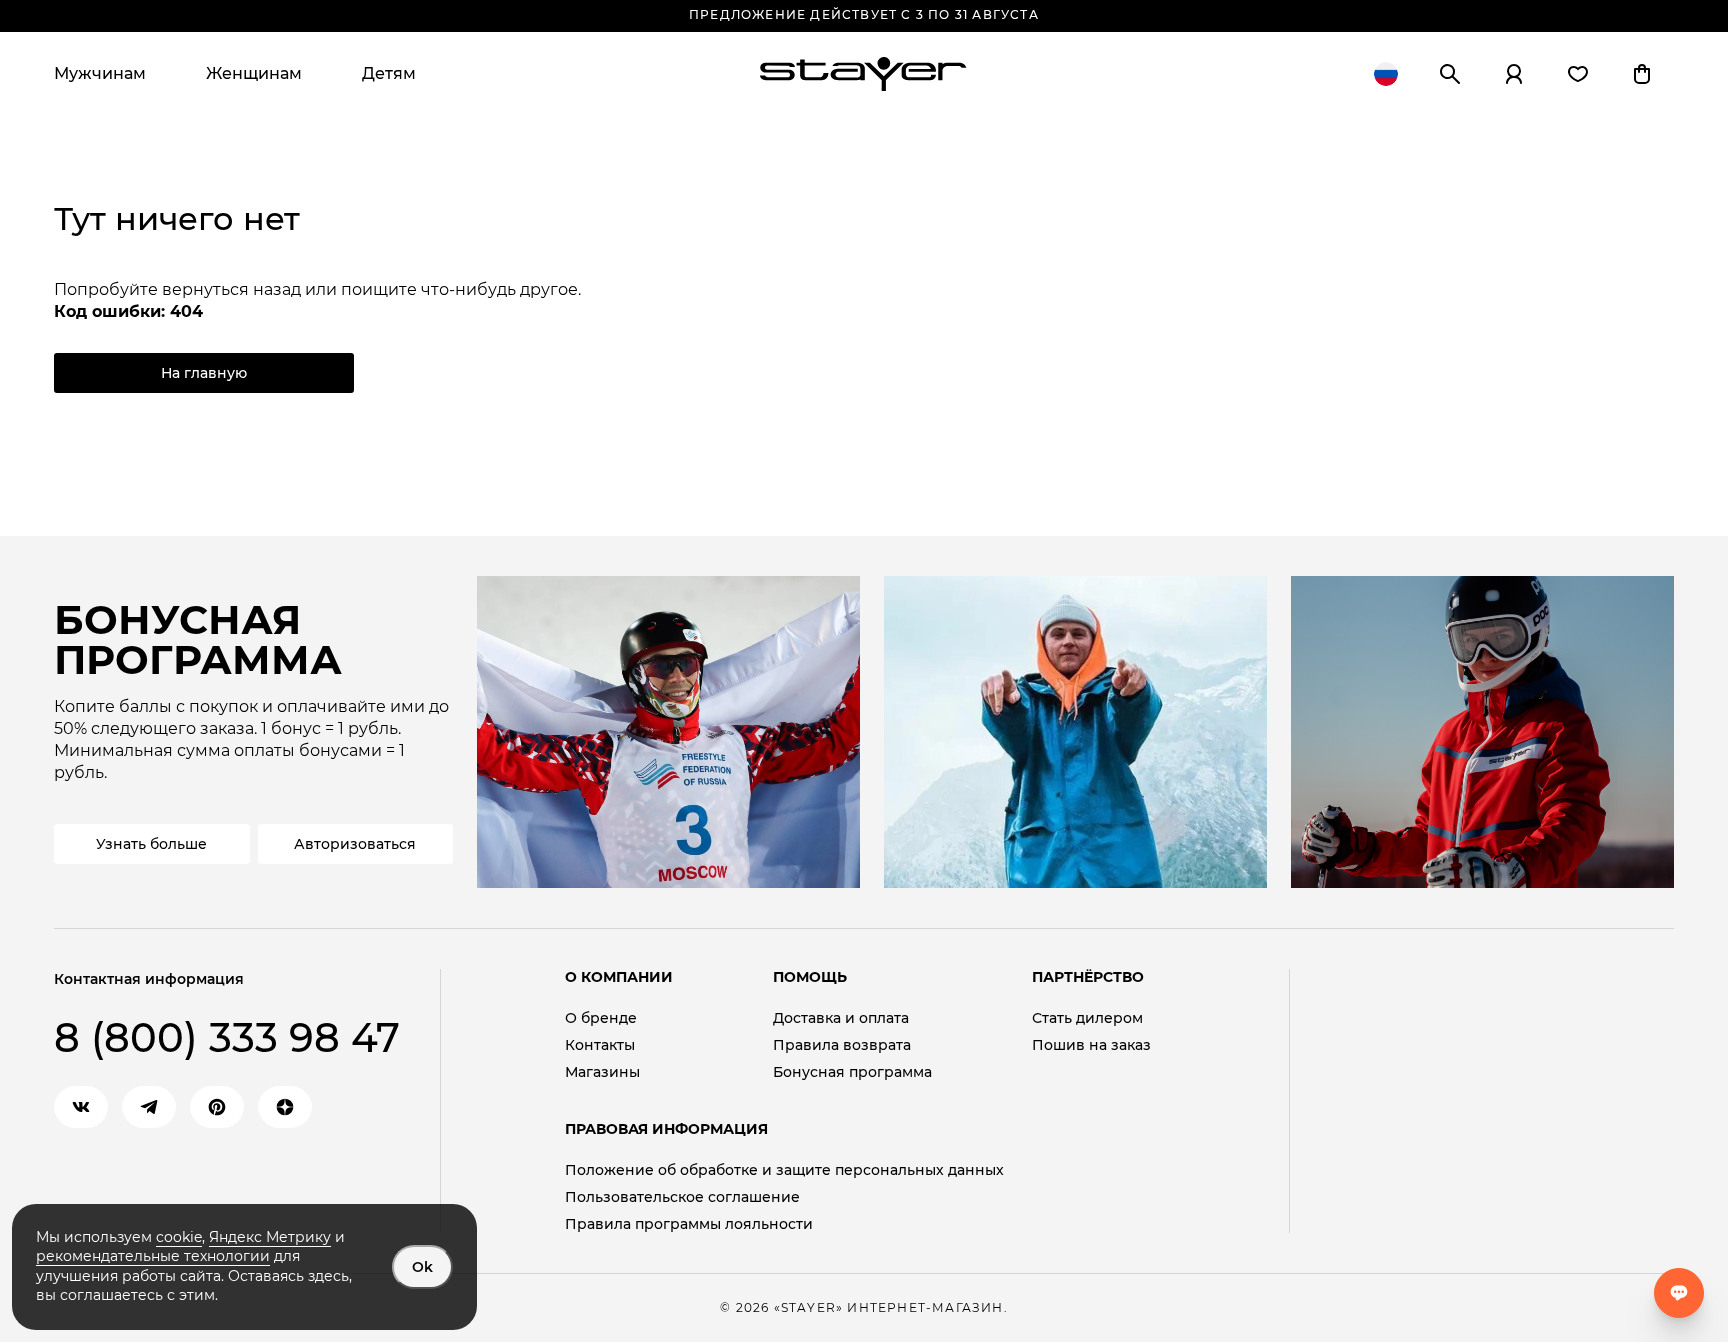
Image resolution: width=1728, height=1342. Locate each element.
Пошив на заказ (1091, 1045)
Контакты (600, 1045)
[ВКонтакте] (81, 1107)
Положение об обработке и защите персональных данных (784, 1170)
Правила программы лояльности (689, 1224)
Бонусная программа (852, 1072)
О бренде (601, 1018)
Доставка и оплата (841, 1018)
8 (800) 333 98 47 (227, 1037)
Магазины (602, 1072)
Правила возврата (842, 1045)
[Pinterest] (217, 1107)
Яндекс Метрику (270, 1237)
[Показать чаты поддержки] (1679, 1293)
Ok (422, 1267)
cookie (179, 1237)
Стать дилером (1087, 1018)
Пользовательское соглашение (682, 1197)
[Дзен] (285, 1107)
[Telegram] (149, 1107)
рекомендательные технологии (153, 1256)
